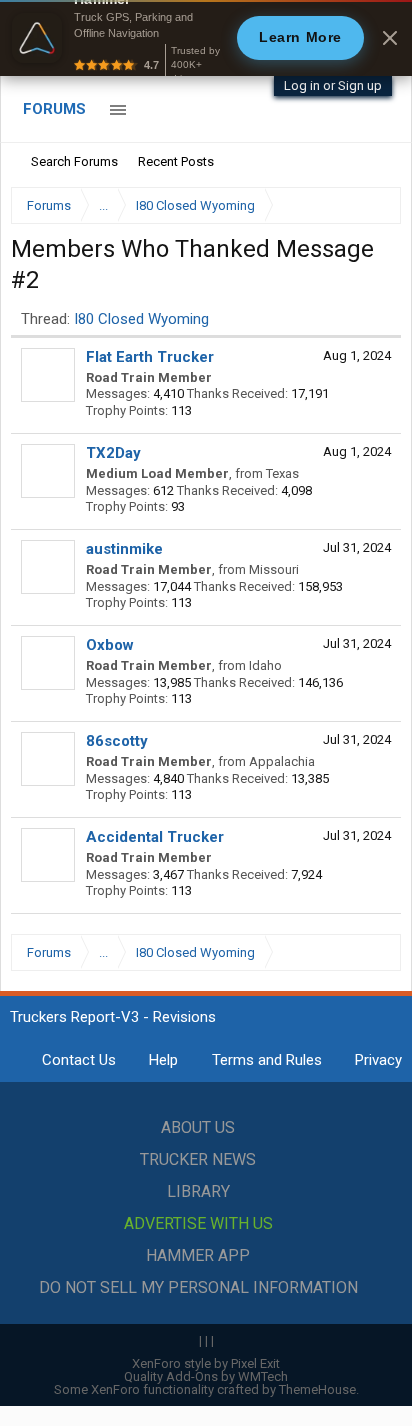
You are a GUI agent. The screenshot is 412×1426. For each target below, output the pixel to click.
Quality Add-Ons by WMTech (206, 1376)
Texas (282, 473)
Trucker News (198, 1159)
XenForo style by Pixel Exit (206, 1363)
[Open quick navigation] (372, 205)
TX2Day (113, 453)
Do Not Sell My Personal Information (198, 1287)
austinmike (124, 549)
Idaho (265, 665)
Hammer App (198, 1255)
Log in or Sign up (333, 85)
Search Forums (74, 161)
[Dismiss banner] (390, 38)
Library (198, 1191)
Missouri (274, 569)
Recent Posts (176, 161)
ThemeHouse (317, 1389)
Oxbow (110, 645)
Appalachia (282, 761)
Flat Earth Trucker (150, 357)
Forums (54, 109)
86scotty (117, 741)
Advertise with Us (198, 1223)
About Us (198, 1127)
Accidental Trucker (155, 837)
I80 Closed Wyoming (141, 319)
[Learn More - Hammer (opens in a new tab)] (206, 38)
